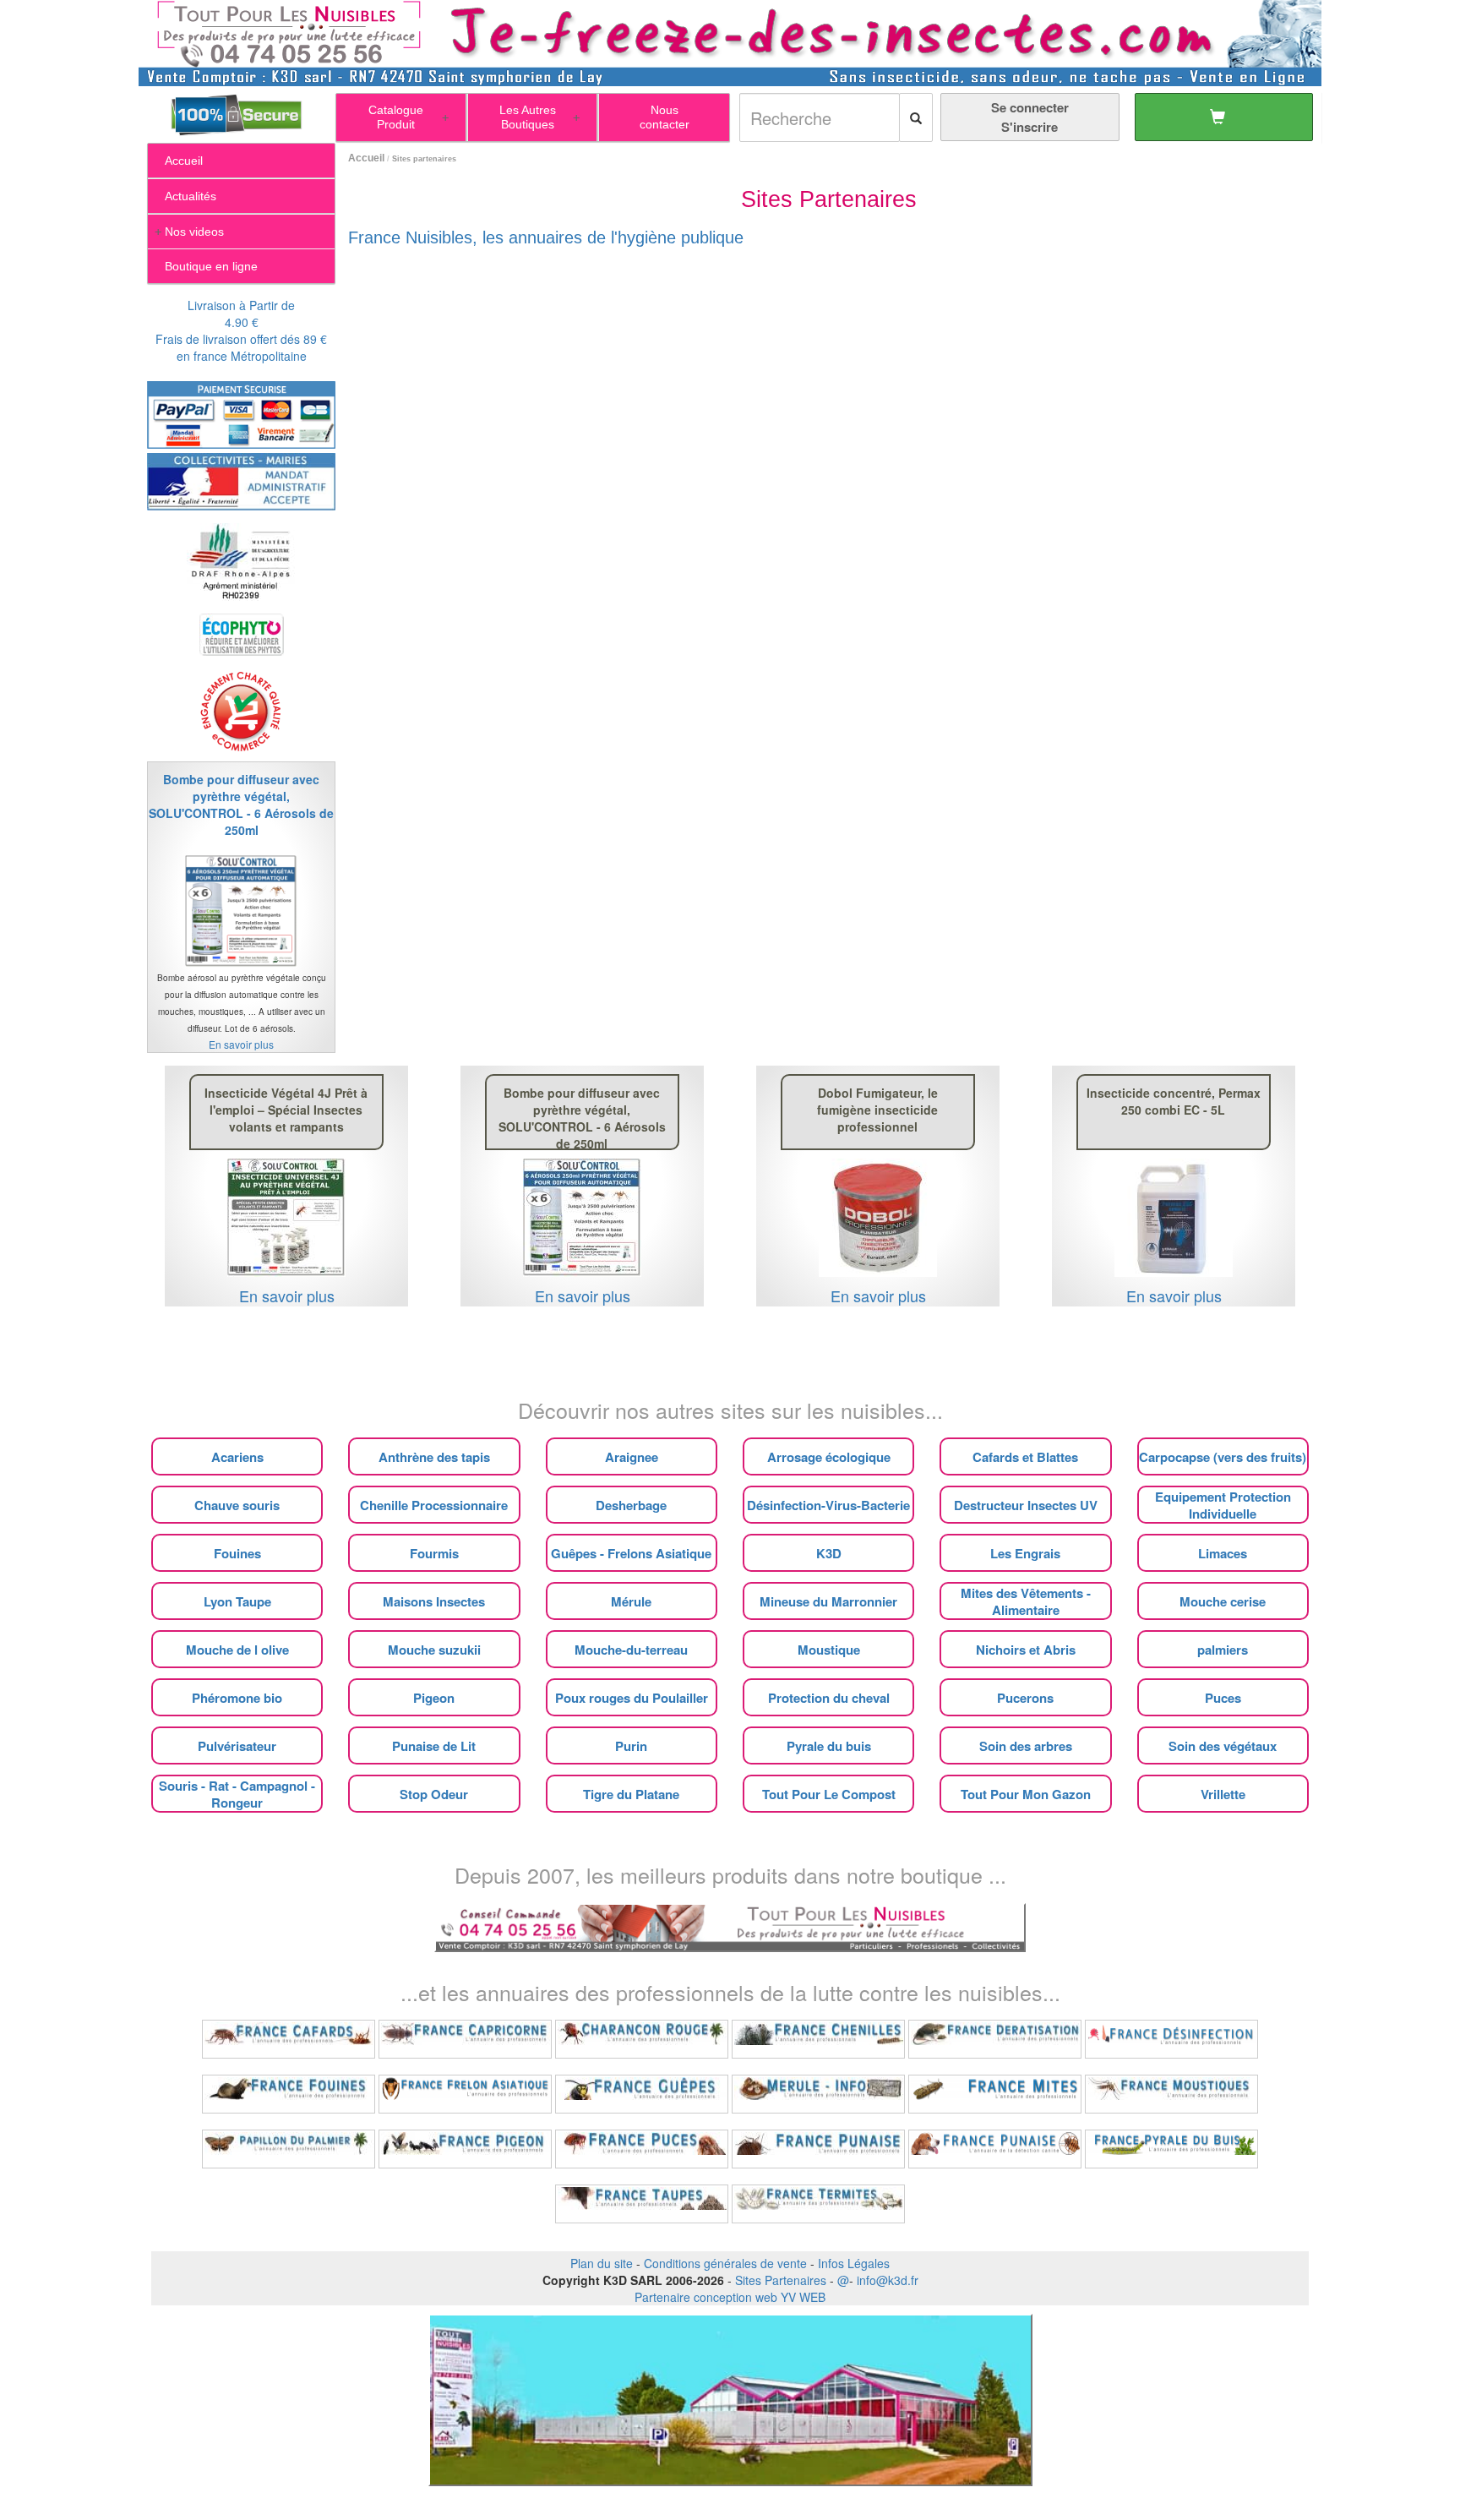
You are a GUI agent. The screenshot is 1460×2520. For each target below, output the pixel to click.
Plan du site (602, 2263)
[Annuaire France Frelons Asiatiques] (465, 2094)
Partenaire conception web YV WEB (730, 2297)
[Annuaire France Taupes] (642, 2204)
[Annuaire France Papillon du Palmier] (289, 2149)
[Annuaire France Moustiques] (1171, 2094)
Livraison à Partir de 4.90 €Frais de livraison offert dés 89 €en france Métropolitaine (241, 330)
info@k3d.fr (888, 2280)
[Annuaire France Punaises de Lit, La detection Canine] (995, 2149)
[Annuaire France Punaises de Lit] (818, 2149)
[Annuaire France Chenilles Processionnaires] (818, 2039)
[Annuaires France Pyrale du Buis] (1171, 2149)
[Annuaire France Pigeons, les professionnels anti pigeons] (465, 2149)
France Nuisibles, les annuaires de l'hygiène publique (546, 237)
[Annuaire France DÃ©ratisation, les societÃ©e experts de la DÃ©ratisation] (995, 2039)
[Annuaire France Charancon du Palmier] (642, 2039)
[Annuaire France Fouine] (289, 2094)
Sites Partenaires (781, 2280)
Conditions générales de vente (725, 2263)
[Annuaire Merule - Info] (818, 2094)
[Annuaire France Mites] (995, 2094)
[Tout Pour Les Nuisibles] (730, 1926)
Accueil (366, 158)
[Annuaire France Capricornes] (465, 2039)
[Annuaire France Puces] (642, 2149)
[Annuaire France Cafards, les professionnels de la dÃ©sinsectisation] (289, 2039)
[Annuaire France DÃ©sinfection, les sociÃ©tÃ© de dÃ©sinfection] (1171, 2039)
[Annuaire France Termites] (818, 2204)
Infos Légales (854, 2263)
